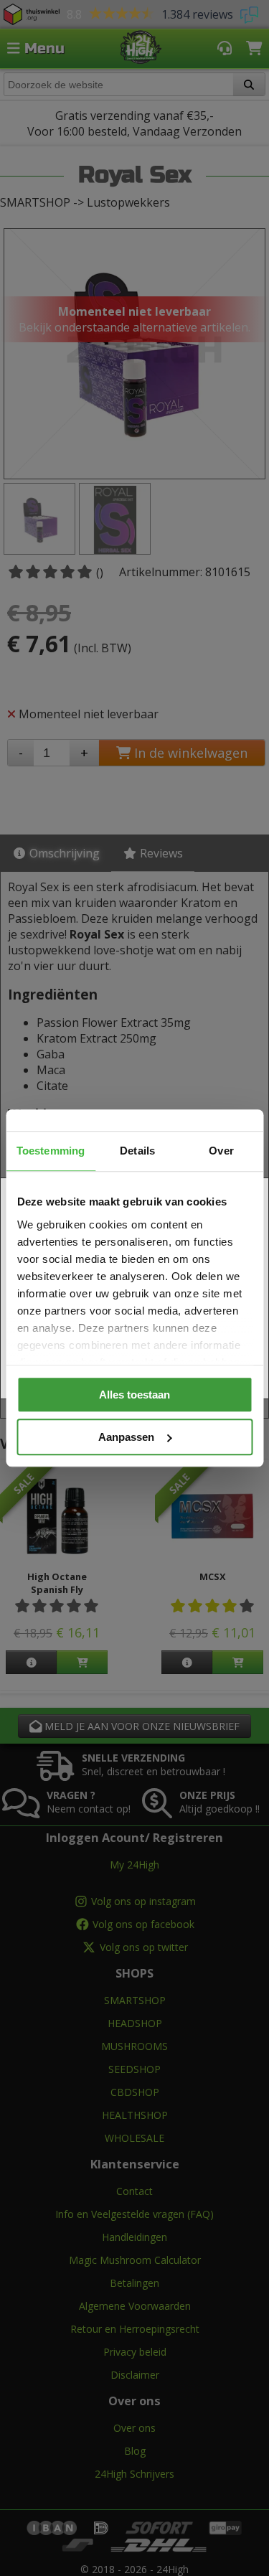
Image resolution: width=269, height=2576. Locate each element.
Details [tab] (137, 1151)
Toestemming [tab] (51, 1151)
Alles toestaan (134, 1395)
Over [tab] (221, 1151)
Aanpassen (126, 1437)
